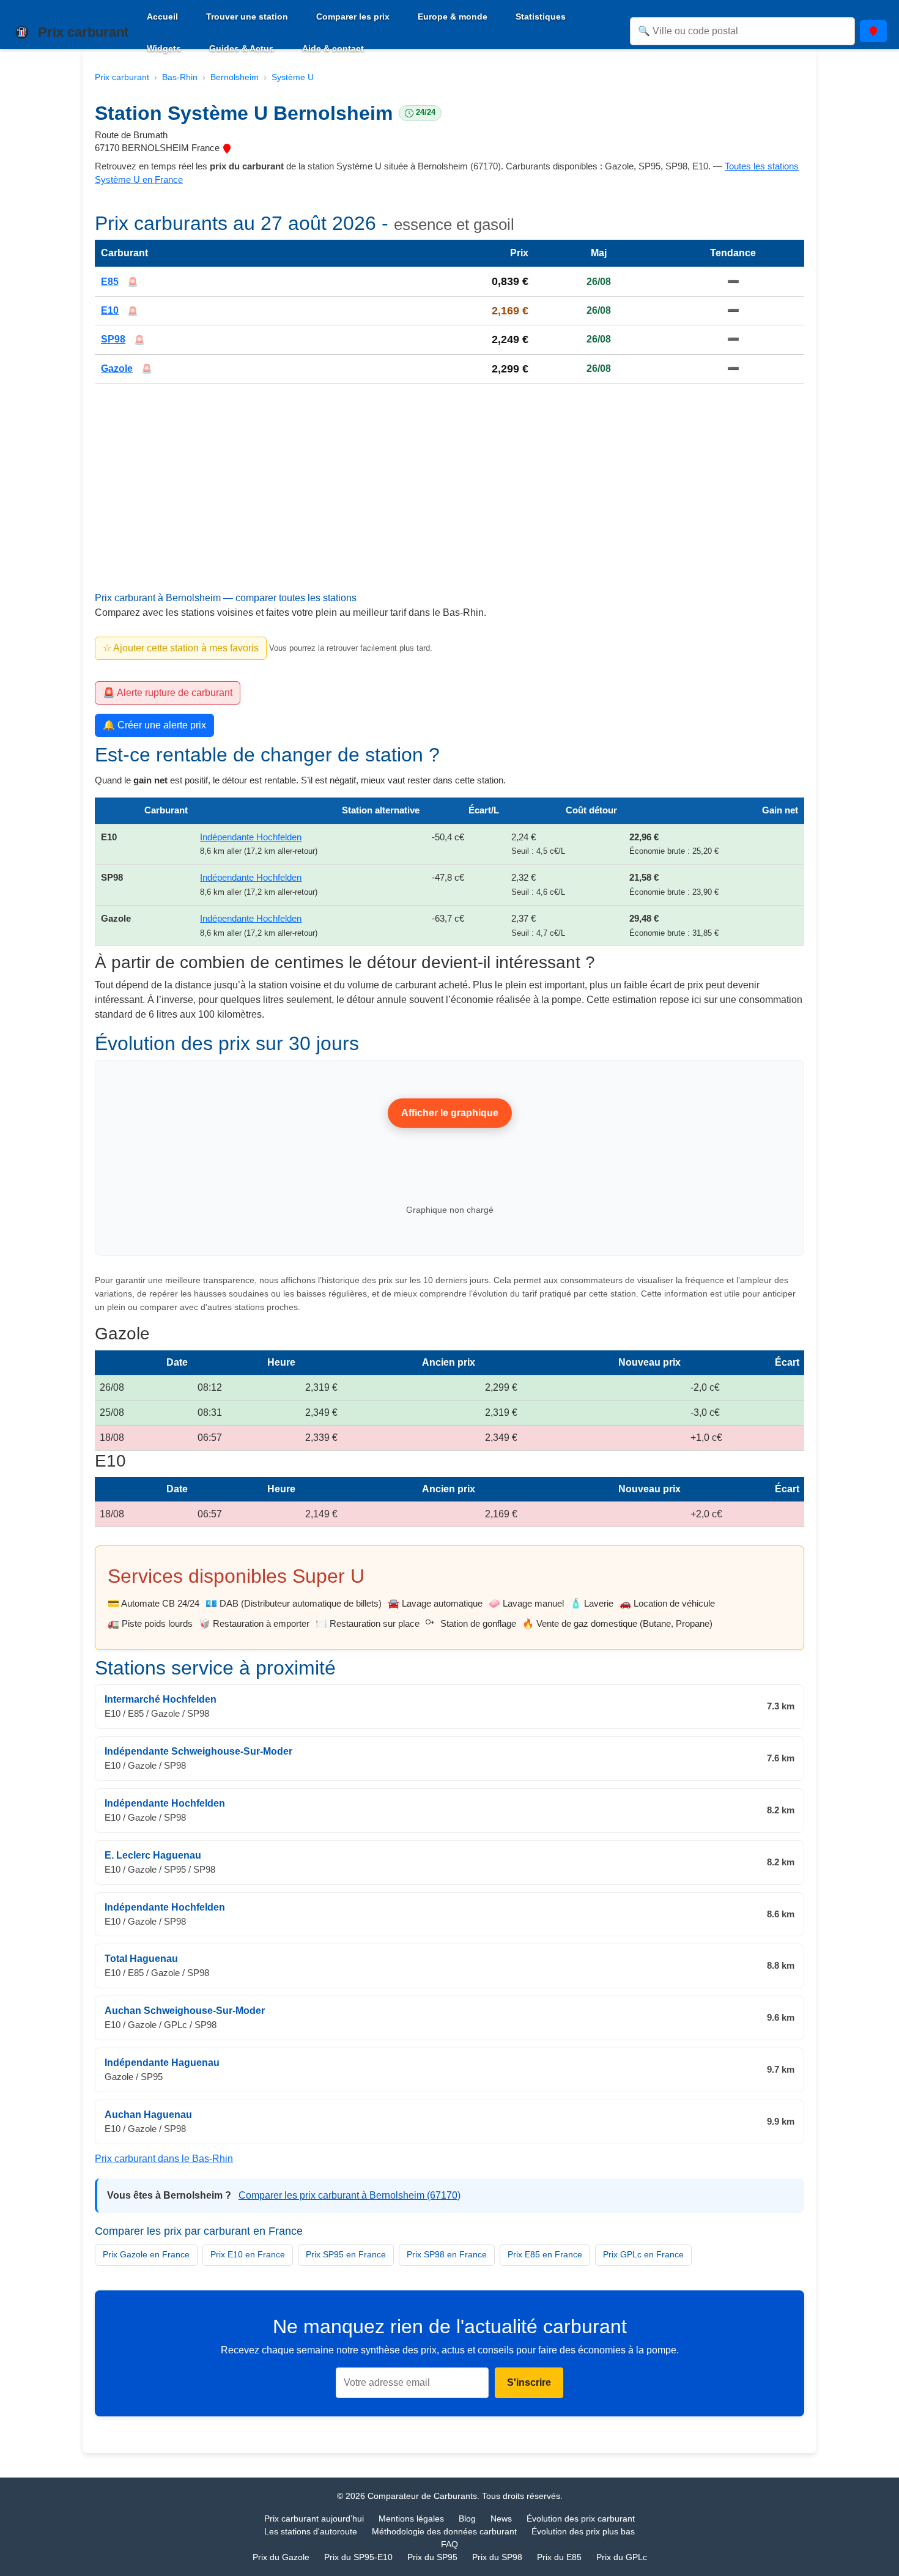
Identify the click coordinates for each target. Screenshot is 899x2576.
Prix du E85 (559, 2557)
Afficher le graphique (450, 1113)
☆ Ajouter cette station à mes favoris (181, 648)
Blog (467, 2519)
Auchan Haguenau (148, 2115)
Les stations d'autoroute (311, 2531)
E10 (110, 310)
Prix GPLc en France (643, 2254)
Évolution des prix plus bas (583, 2531)
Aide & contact (333, 48)
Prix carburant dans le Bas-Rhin (164, 2159)
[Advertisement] (449, 502)
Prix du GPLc (622, 2557)
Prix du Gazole (281, 2557)
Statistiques (541, 17)
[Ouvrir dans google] (227, 148)
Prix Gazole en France (146, 2254)
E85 (110, 282)
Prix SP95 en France (346, 2254)
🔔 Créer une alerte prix (154, 725)
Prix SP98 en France (447, 2254)
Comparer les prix (353, 17)
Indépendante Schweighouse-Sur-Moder (198, 1751)
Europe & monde (453, 17)
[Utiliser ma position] (873, 31)
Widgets (164, 48)
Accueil (162, 17)
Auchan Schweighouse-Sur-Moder (185, 2011)
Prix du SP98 (497, 2557)
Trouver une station (247, 17)
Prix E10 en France (248, 2254)
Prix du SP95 (432, 2557)
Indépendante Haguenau (162, 2063)
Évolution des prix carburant (581, 2519)
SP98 (113, 340)
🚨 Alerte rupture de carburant (168, 693)
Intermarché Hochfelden (161, 1700)
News (501, 2519)
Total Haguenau (141, 1959)
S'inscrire (529, 2382)
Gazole (117, 368)
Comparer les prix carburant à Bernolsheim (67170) (350, 2195)
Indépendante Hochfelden (251, 837)
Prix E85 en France (545, 2254)
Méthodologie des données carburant (444, 2531)
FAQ (449, 2544)
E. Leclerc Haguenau (153, 1855)
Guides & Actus (242, 48)
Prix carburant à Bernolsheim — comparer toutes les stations (226, 598)
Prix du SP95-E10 (358, 2557)
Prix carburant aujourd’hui (314, 2519)
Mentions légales (411, 2519)
